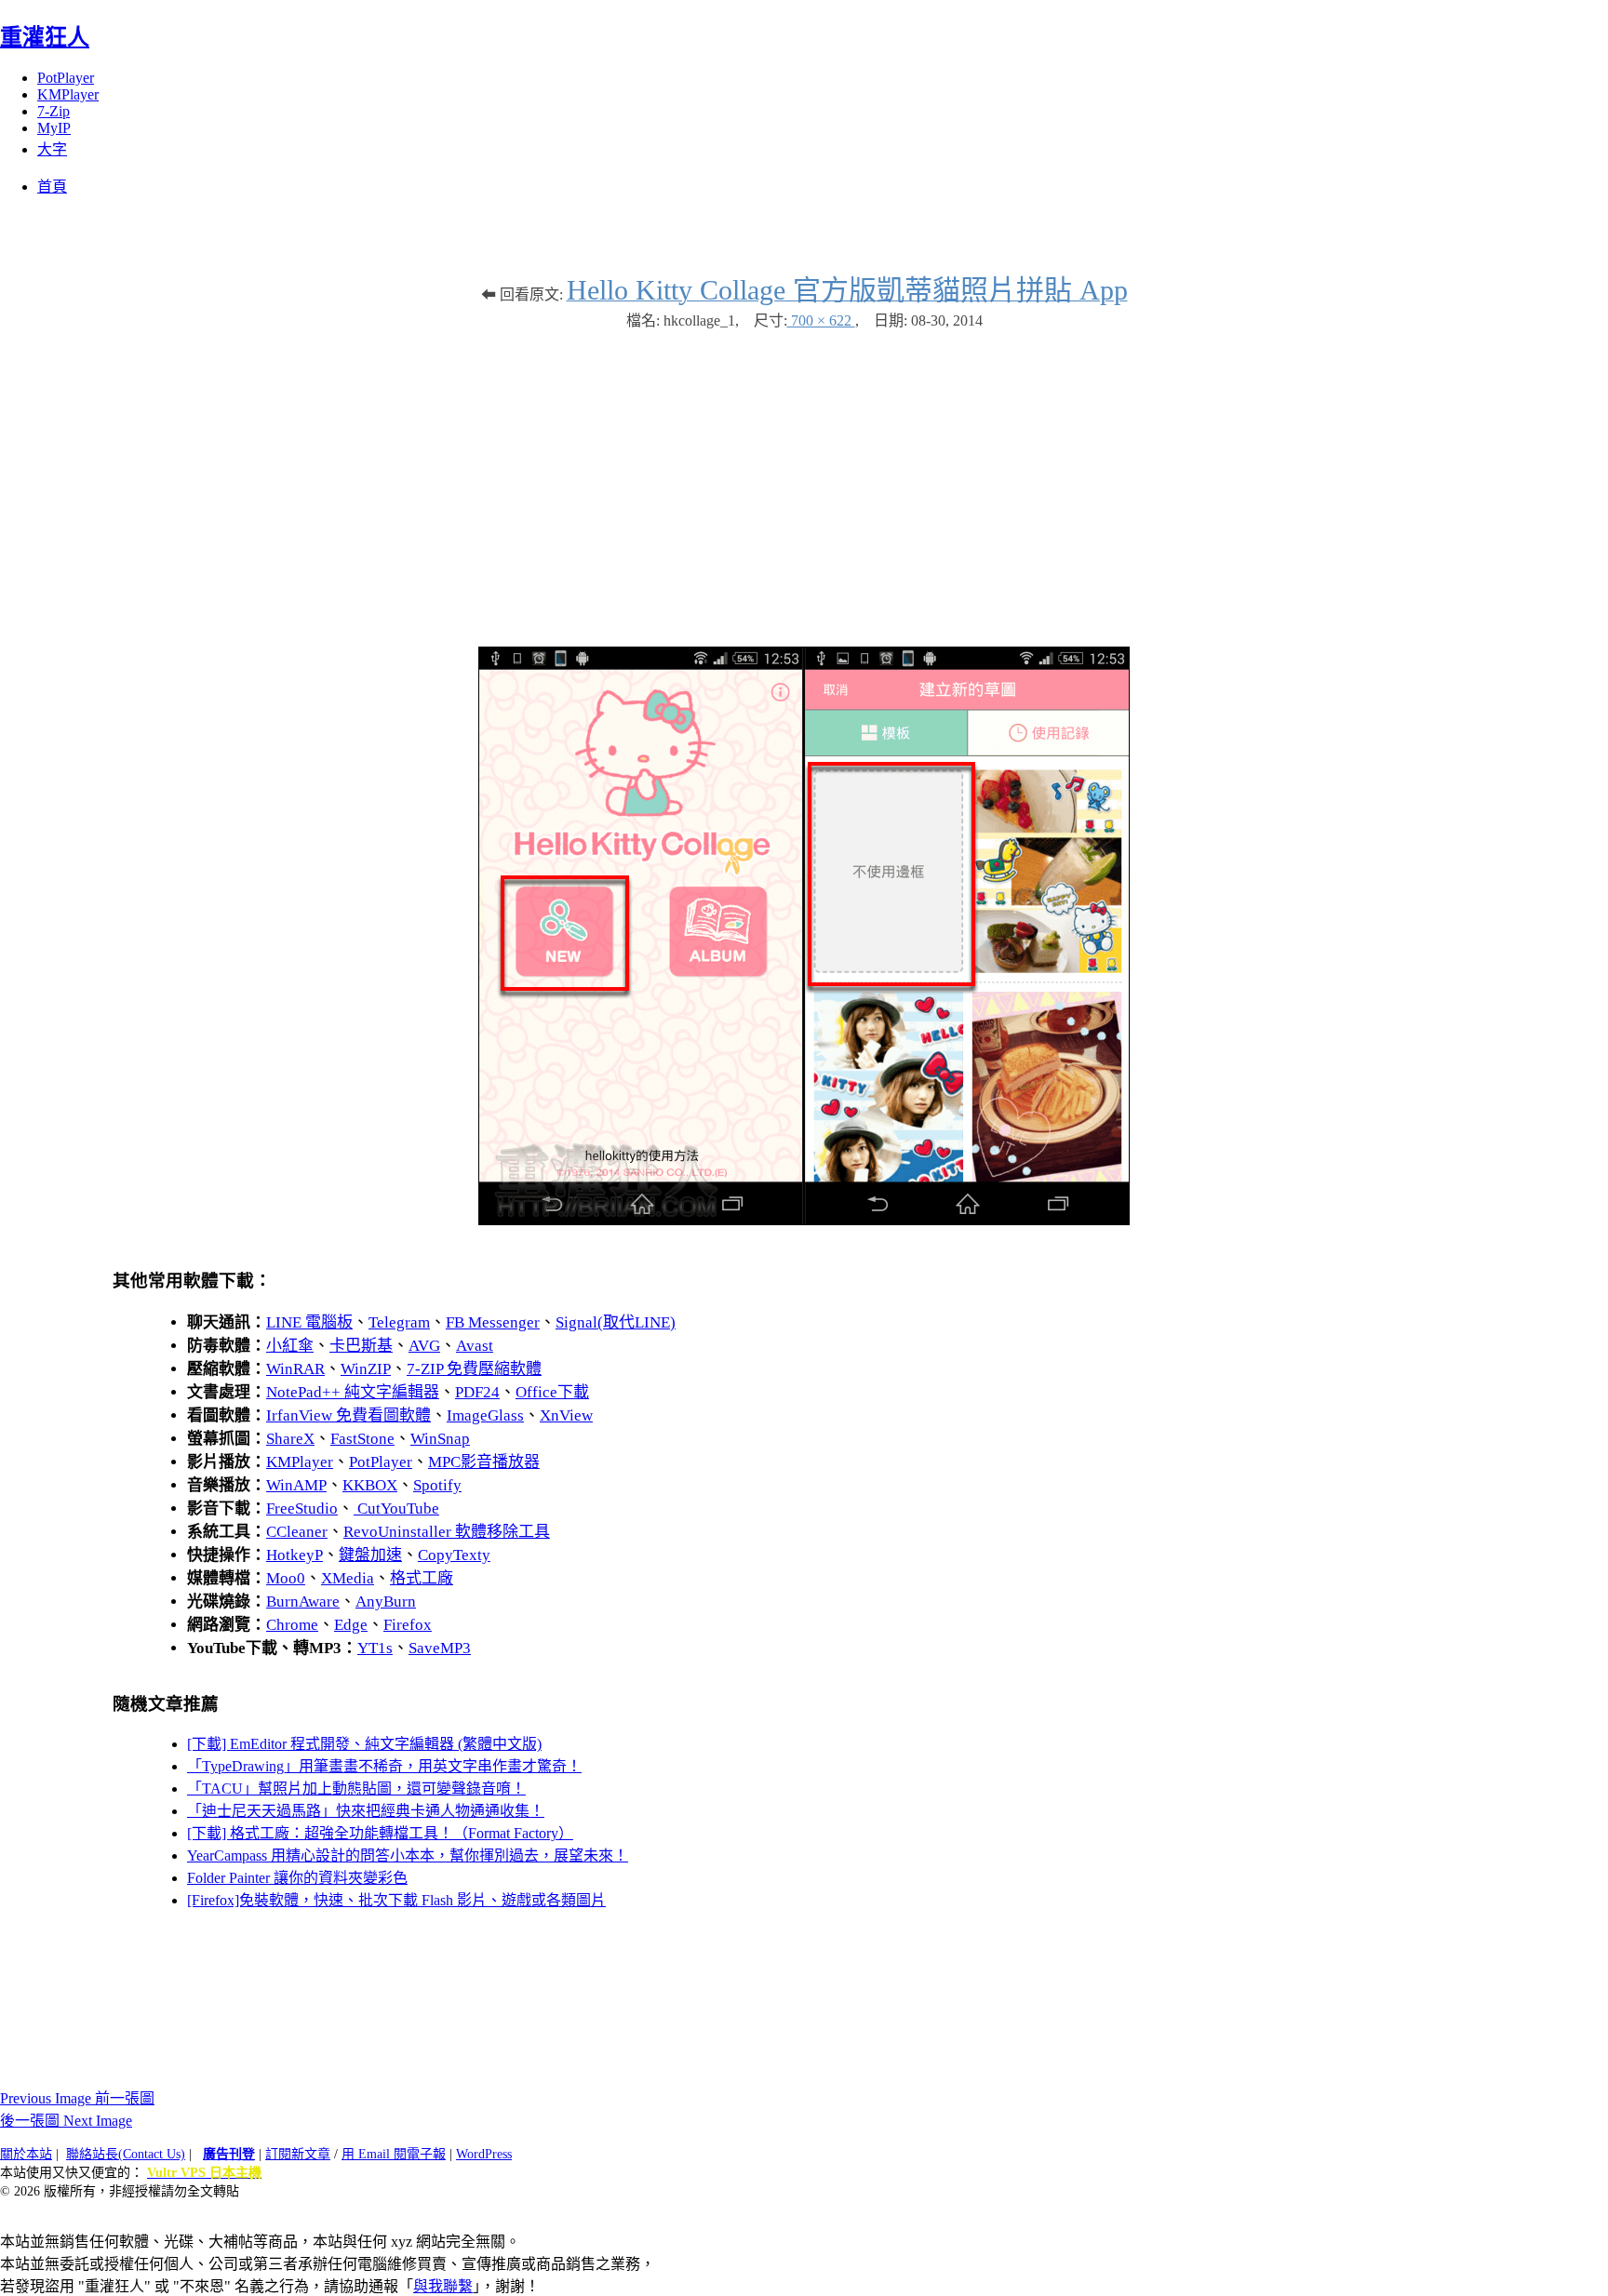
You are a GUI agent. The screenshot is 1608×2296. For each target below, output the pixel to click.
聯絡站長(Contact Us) (126, 2154)
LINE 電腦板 (309, 1322)
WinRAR (295, 1369)
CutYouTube (396, 1508)
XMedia (348, 1578)
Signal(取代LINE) (616, 1322)
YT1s (375, 1648)
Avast (475, 1346)
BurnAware (303, 1602)
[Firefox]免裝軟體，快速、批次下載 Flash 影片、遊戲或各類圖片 (396, 1900)
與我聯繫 (443, 2286)
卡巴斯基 (361, 1346)
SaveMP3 (440, 1648)
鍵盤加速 (370, 1555)
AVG (424, 1346)
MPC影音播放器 (484, 1462)
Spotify (437, 1485)
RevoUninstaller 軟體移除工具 (447, 1532)
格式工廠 (422, 1578)
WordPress (484, 2154)
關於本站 (26, 2154)
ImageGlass (485, 1415)
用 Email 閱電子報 (394, 2154)
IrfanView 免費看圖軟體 (348, 1415)
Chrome (292, 1625)
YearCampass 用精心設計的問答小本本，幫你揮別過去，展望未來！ (408, 1855)
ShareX (290, 1439)
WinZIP (366, 1369)
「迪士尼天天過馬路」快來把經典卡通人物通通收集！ (366, 1811)
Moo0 (286, 1578)
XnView (566, 1415)
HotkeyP (295, 1555)
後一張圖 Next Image (66, 2121)
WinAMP (296, 1485)
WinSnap (440, 1439)
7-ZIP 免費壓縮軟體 (474, 1369)
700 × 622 (821, 320)
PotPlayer (66, 78)
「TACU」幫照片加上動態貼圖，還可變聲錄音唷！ (356, 1789)
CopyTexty (454, 1555)
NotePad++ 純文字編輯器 (353, 1392)
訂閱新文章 (298, 2154)
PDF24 (477, 1392)
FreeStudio (302, 1508)
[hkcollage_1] (804, 1220)
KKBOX (370, 1485)
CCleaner (297, 1532)
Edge (351, 1625)
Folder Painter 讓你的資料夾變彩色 (297, 1878)
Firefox (408, 1625)
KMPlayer (68, 94)
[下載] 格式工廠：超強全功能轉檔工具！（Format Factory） (380, 1833)
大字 (52, 149)
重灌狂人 (45, 37)
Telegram (399, 1322)
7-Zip (54, 111)
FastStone (362, 1439)
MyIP (54, 128)
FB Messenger (493, 1322)
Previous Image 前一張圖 (77, 2098)
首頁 (52, 187)
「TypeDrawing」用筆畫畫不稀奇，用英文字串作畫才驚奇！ (384, 1766)
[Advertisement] (804, 479)
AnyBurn (386, 1602)
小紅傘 (290, 1346)
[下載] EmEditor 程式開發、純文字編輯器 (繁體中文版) (364, 1744)
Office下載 (552, 1392)
